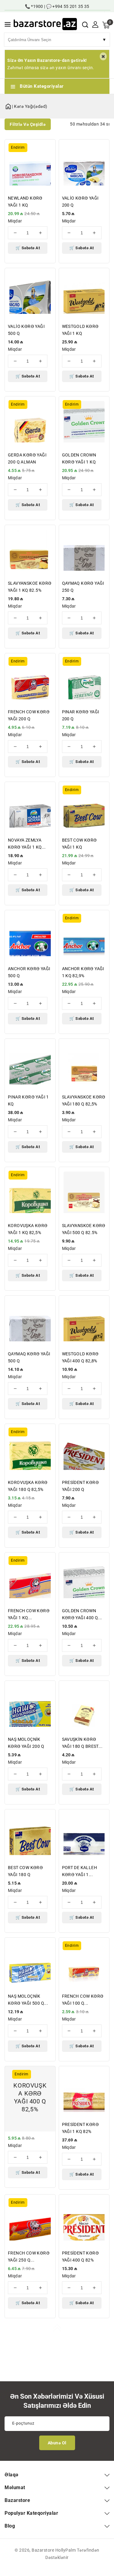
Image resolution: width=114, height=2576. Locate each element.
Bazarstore (43, 2550)
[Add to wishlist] (47, 148)
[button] (8, 25)
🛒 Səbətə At (28, 248)
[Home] (8, 105)
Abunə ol (57, 2443)
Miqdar (15, 221)
